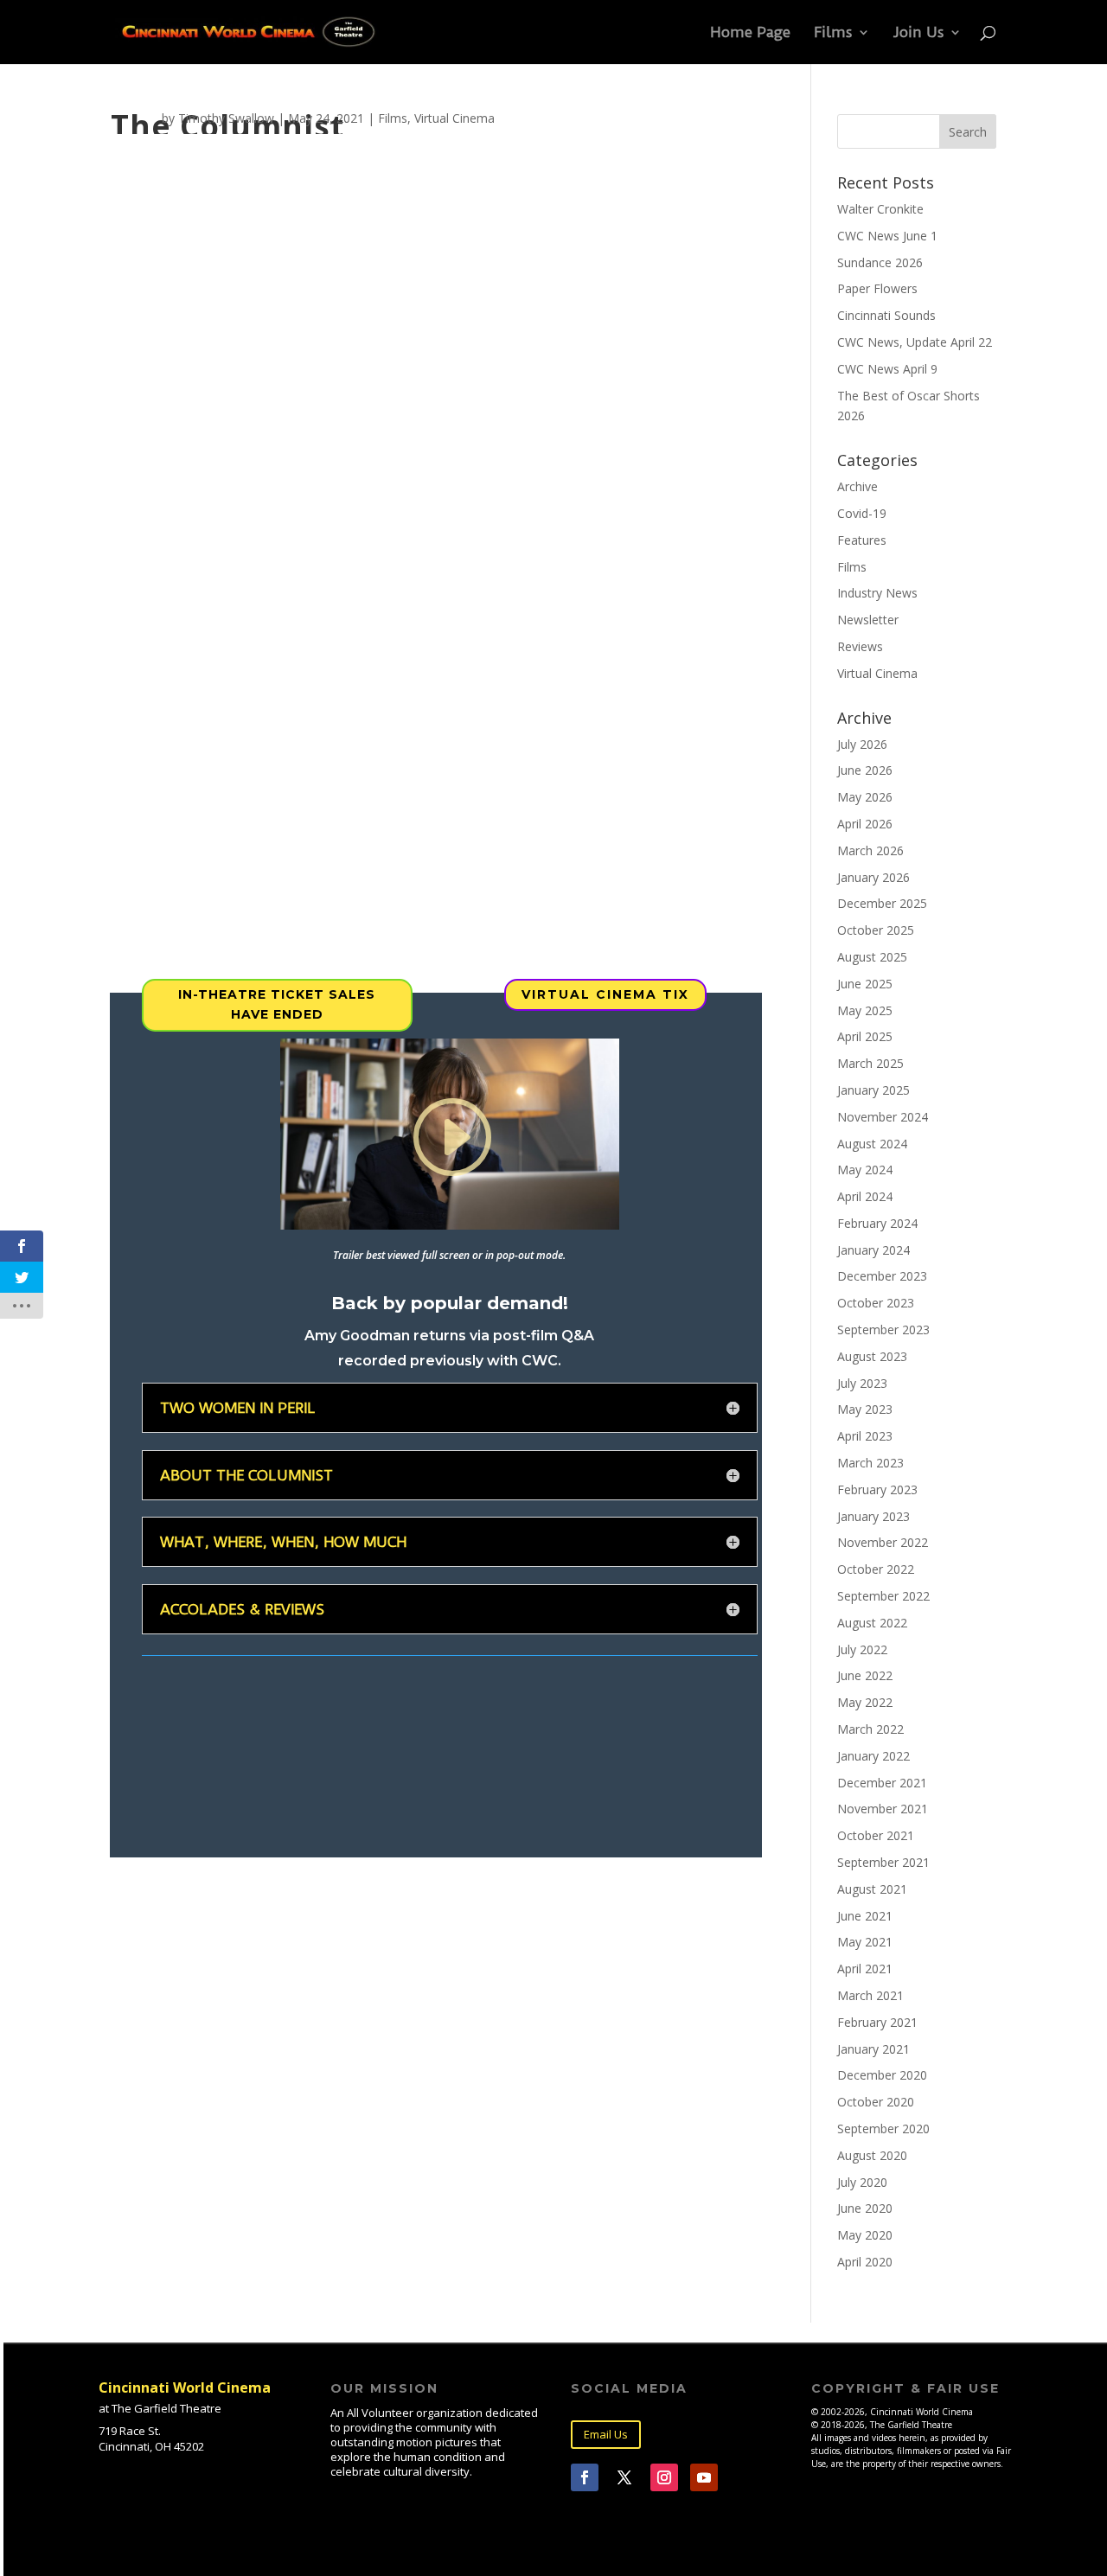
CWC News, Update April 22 (915, 342)
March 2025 (870, 1063)
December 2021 (882, 1783)
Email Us (606, 2434)
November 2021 (883, 1809)
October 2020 (876, 2102)
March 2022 (870, 1729)
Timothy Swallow (226, 118)
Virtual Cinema (454, 118)
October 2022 (876, 1569)
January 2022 (873, 1756)
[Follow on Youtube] (704, 2477)
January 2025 (873, 1090)
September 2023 (883, 1330)
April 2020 (865, 2262)
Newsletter (868, 620)
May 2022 (865, 1702)
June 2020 (865, 2208)
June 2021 (865, 1916)
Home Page (750, 33)
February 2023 (877, 1489)
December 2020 (882, 2075)
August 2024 (872, 1144)
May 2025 (865, 1010)
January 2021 (873, 2049)
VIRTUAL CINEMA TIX (605, 994)
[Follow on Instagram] (664, 2477)
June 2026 (865, 770)
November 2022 (883, 1542)
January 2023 (873, 1516)
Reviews (860, 646)
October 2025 (876, 930)
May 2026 (865, 797)
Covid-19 (862, 513)
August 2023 (872, 1356)
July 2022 (862, 1649)
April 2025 (865, 1036)
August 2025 (872, 957)
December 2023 (882, 1276)
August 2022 (872, 1623)
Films (833, 33)
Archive (857, 486)
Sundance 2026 (880, 262)
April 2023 (865, 1436)
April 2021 (865, 1969)
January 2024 (873, 1250)
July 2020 (862, 2182)
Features (862, 540)
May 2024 (865, 1170)
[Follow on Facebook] (585, 2477)
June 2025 (865, 984)
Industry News (877, 593)
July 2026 (862, 744)
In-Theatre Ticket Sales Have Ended (277, 1005)
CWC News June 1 (887, 236)
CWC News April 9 (887, 369)
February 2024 (877, 1223)
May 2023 (865, 1409)
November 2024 (883, 1117)
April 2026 (865, 824)
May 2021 (865, 1942)
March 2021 (870, 1995)
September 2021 (883, 1862)
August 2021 (872, 1889)
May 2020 (865, 2235)
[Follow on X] (624, 2477)
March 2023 (870, 1463)
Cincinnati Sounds (886, 315)
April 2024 (865, 1196)
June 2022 (865, 1675)
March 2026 (870, 850)
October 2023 (876, 1303)
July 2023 (862, 1383)
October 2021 (876, 1835)
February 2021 (877, 2022)
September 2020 (883, 2129)
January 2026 (873, 877)
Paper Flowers (877, 288)
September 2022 (883, 1596)
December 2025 (882, 903)
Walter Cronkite (880, 209)
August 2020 (872, 2155)
